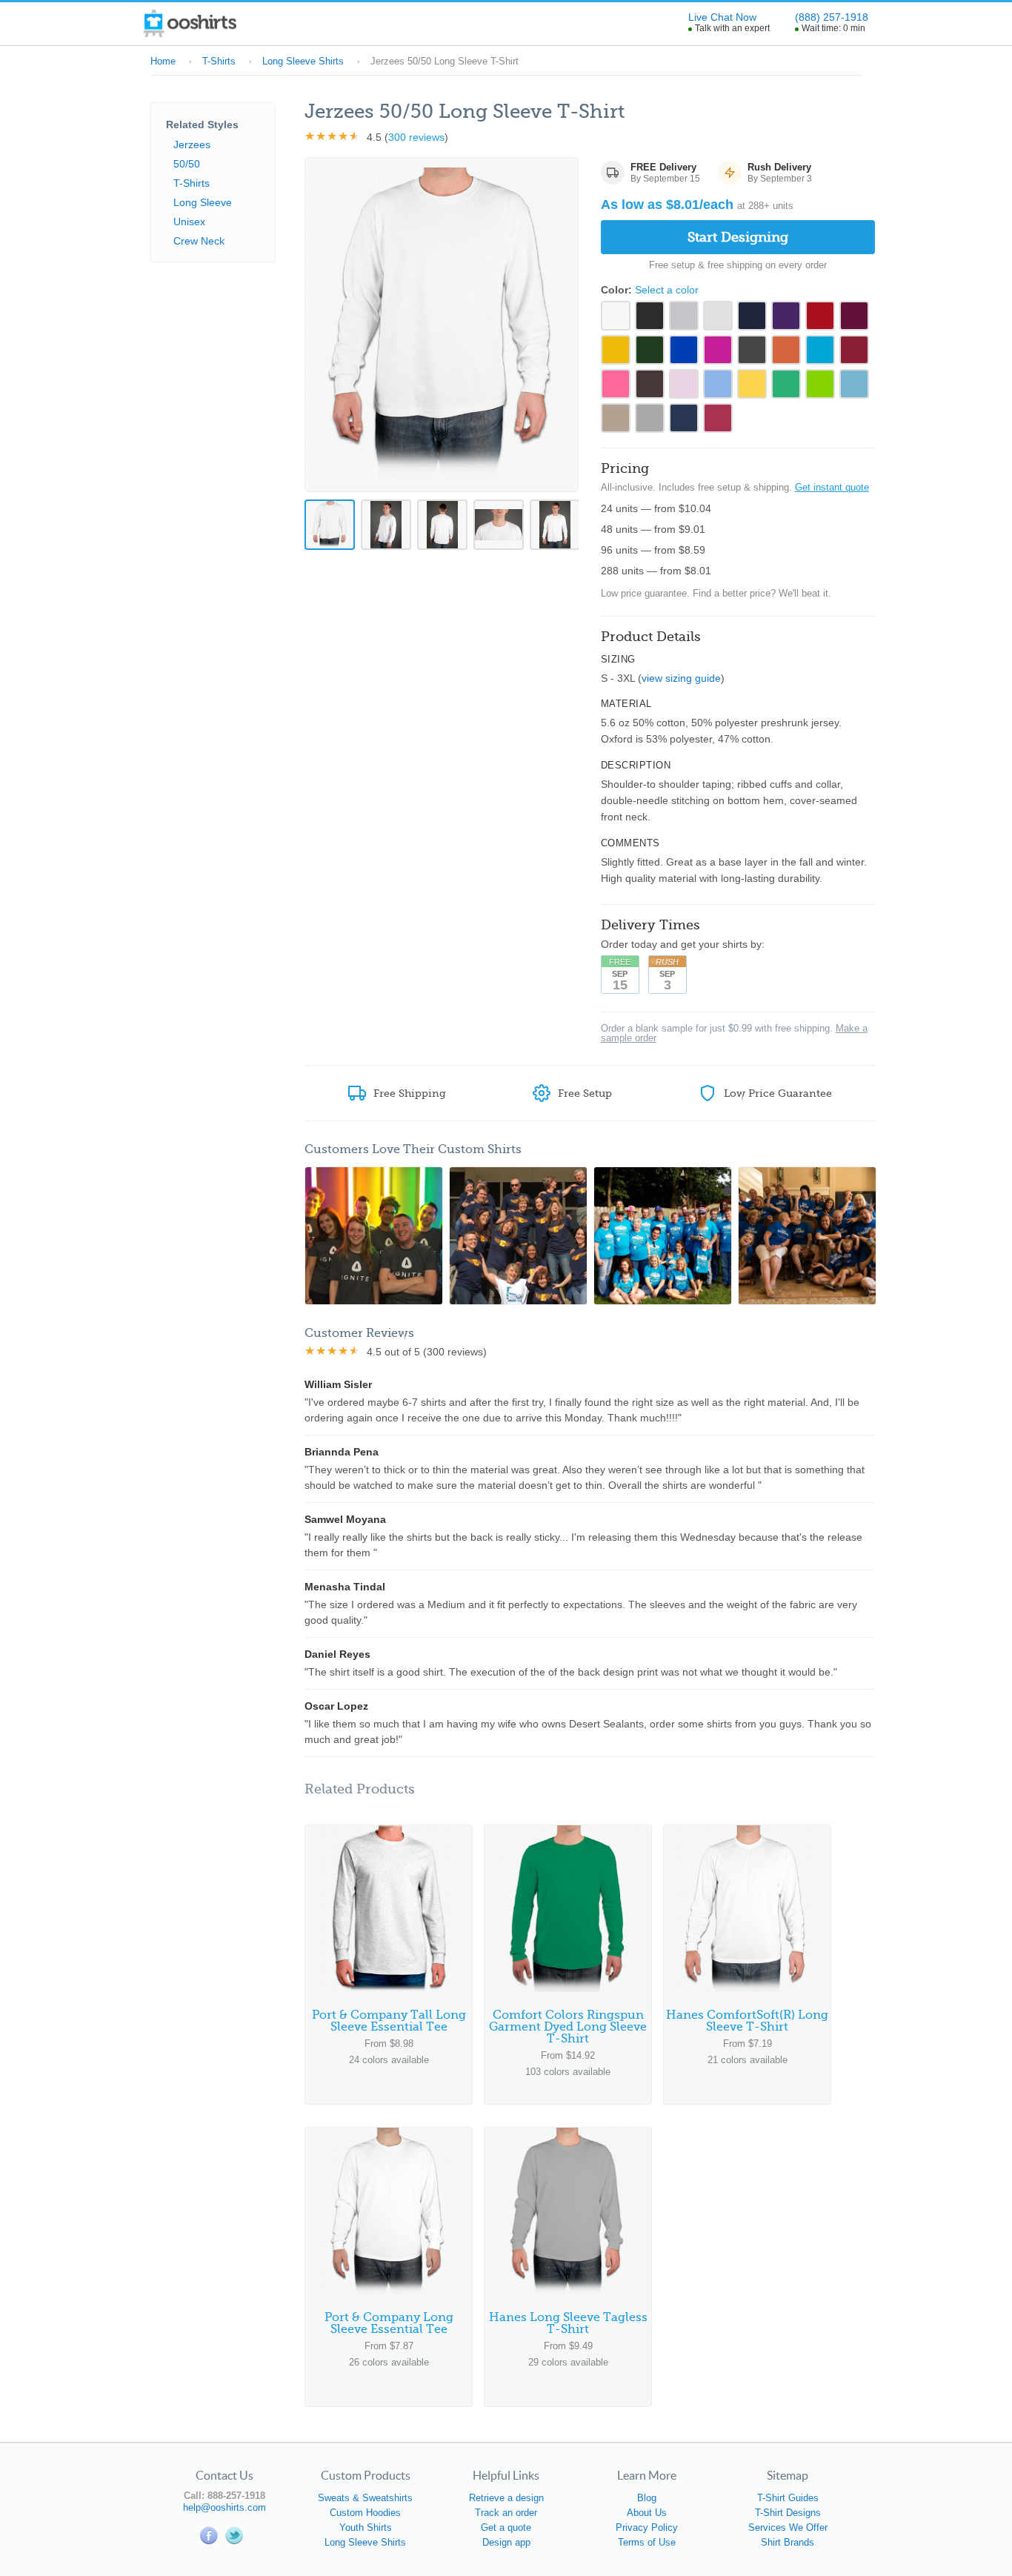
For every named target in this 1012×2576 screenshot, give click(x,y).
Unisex (189, 222)
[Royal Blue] (684, 350)
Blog (647, 2498)
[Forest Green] (650, 350)
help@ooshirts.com (224, 2507)
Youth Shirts (366, 2527)
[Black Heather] (752, 350)
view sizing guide (681, 678)
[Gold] (616, 350)
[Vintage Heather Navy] (684, 418)
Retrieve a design (506, 2498)
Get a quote (506, 2527)
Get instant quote (832, 487)
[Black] (650, 316)
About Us (647, 2513)
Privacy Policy (647, 2527)
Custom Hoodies (365, 2513)
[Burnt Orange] (786, 350)
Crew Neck (199, 241)
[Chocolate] (650, 384)
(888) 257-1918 (832, 17)
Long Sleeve (203, 202)
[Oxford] (684, 316)
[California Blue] (820, 350)
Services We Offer (788, 2527)
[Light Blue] (854, 384)
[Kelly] (786, 384)
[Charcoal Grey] (616, 384)
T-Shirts (219, 61)
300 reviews (416, 137)
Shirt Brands (788, 2542)
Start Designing (738, 237)
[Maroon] (854, 316)
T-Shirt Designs (788, 2513)
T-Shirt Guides (788, 2498)
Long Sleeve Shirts (303, 61)
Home (163, 61)
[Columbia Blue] (718, 384)
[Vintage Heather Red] (718, 418)
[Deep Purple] (786, 316)
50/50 (187, 164)
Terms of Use (647, 2542)
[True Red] (820, 316)
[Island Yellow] (752, 384)
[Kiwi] (820, 384)
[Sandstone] (616, 418)
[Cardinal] (854, 350)
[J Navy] (752, 316)
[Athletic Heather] (650, 418)
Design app (506, 2542)
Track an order (506, 2513)
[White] (616, 316)
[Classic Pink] (684, 384)
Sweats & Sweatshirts (365, 2498)
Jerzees (192, 145)
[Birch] (718, 316)
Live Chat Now (722, 17)
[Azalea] (718, 350)
